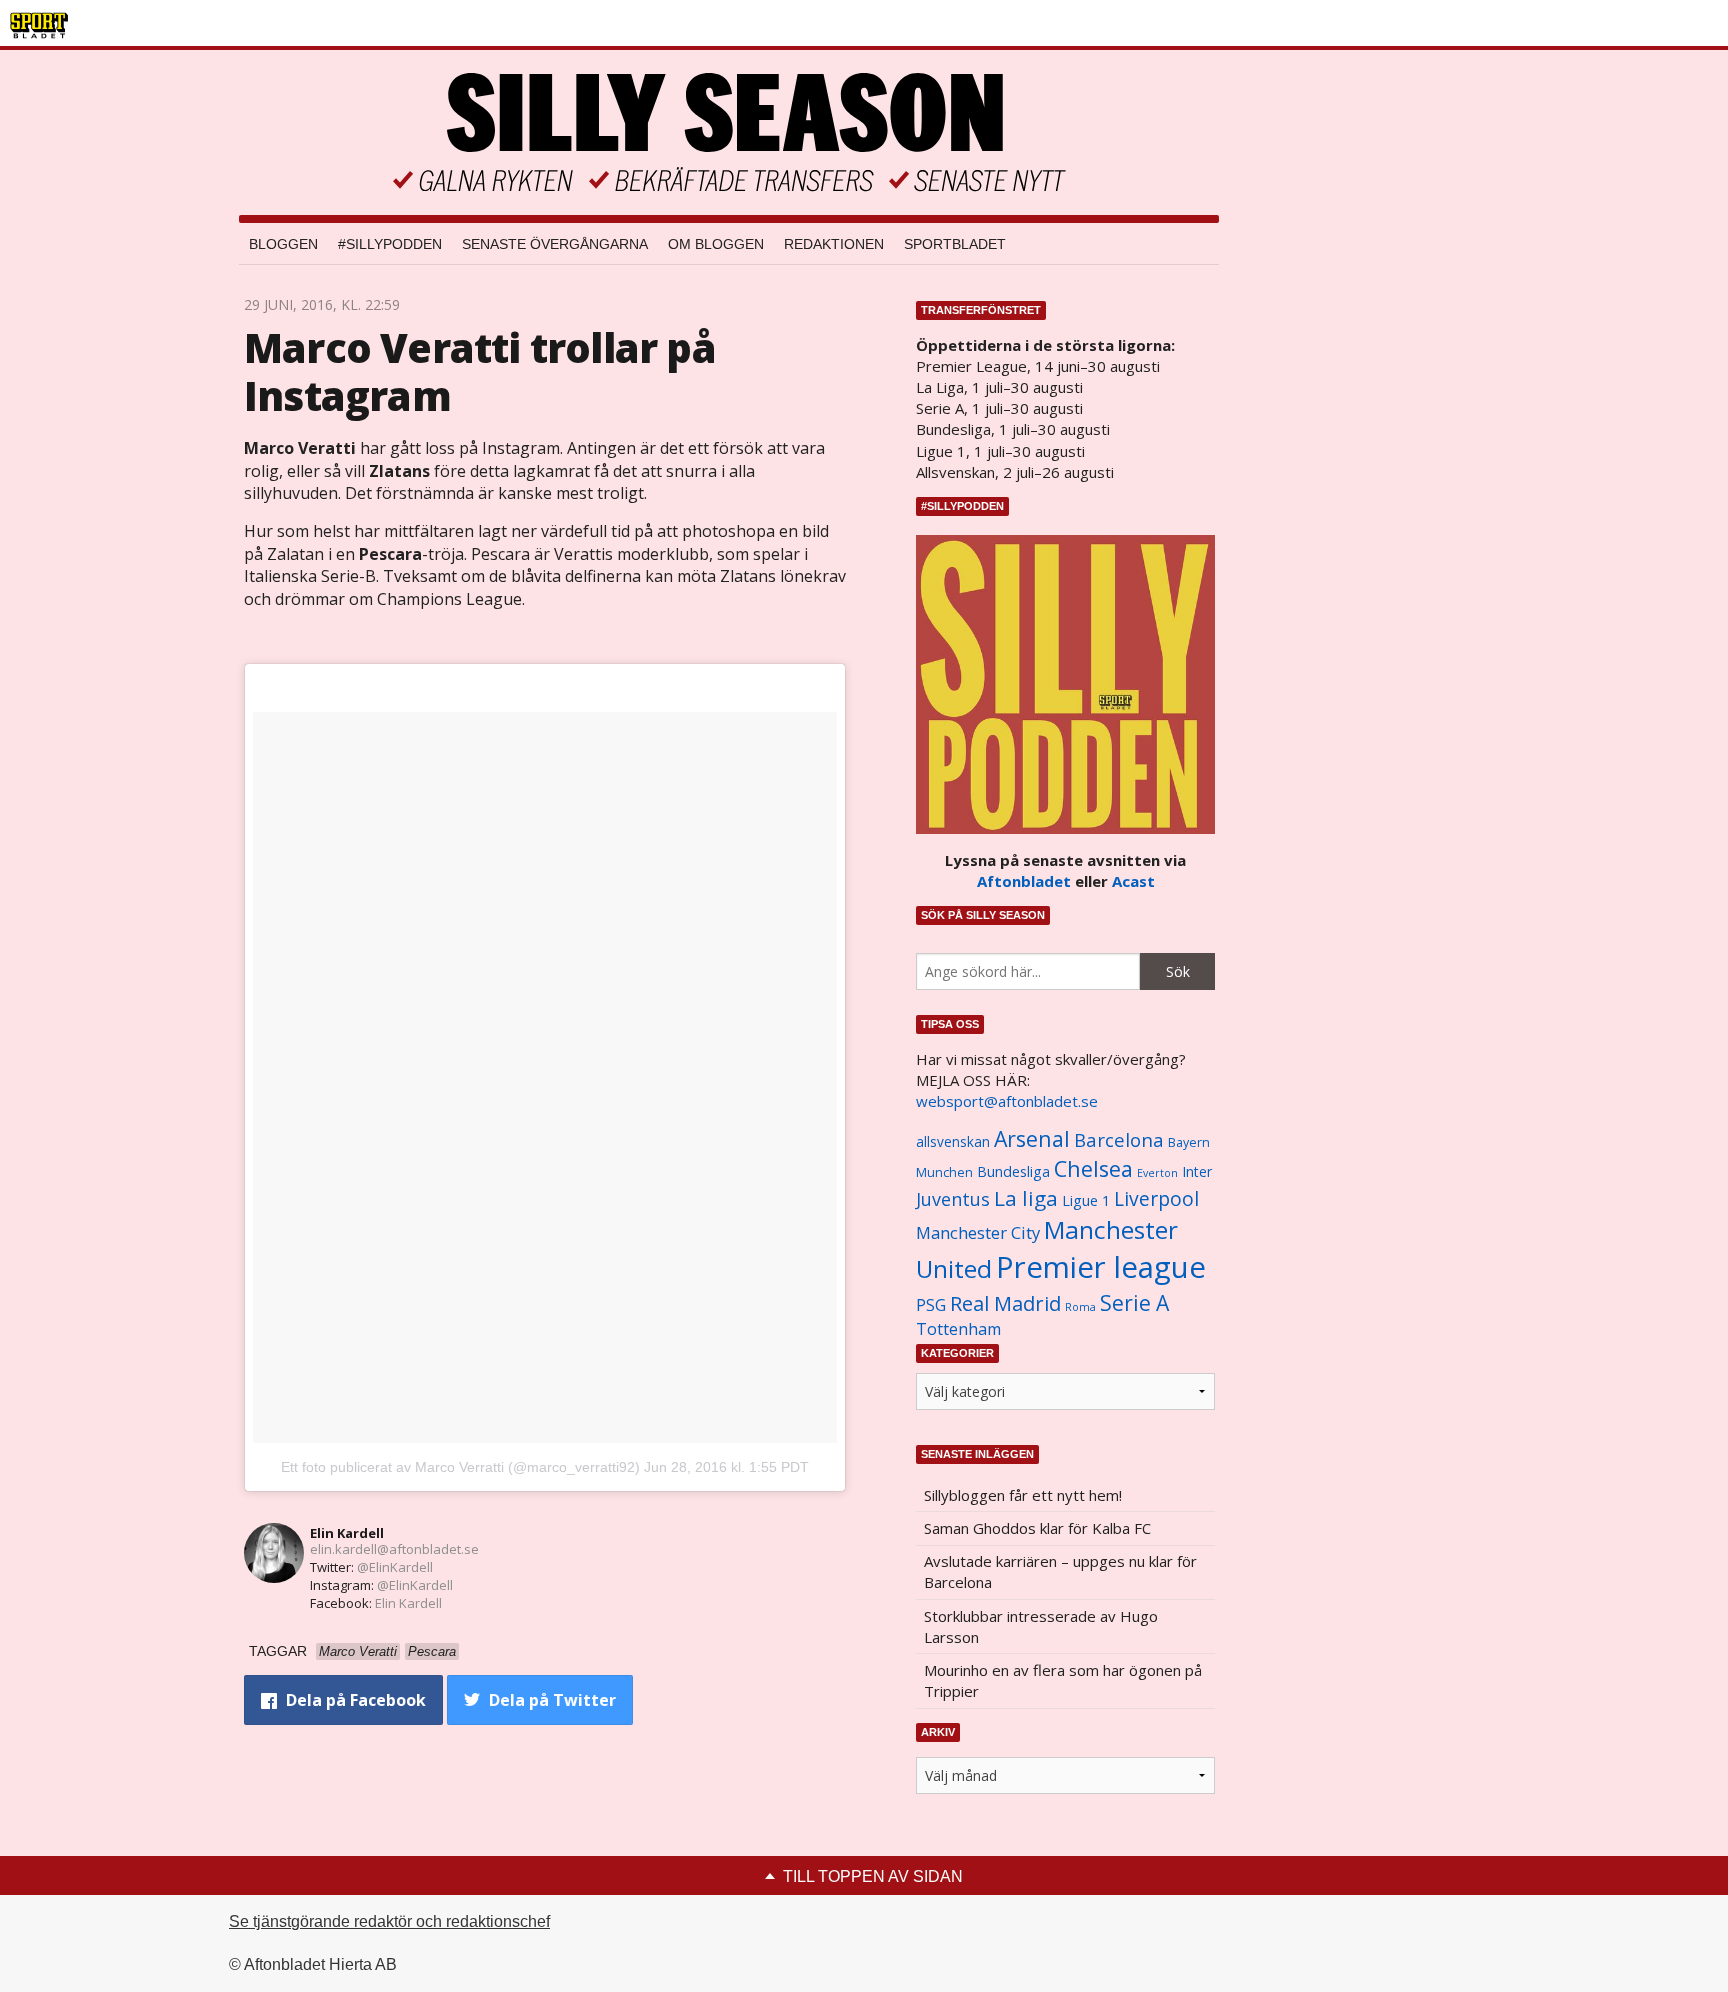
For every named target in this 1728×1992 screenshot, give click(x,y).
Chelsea (1093, 1168)
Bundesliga (1013, 1171)
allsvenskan (953, 1142)
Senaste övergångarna (555, 244)
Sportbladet (955, 244)
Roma (1080, 1307)
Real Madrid (1005, 1303)
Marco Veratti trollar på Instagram (480, 371)
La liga (1026, 1198)
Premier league (1101, 1267)
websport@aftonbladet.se (1007, 1101)
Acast (1133, 881)
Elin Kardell (347, 1533)
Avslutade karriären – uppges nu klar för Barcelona (1060, 1571)
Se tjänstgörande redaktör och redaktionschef (389, 1921)
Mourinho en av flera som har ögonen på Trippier (1063, 1680)
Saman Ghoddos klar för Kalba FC (1037, 1528)
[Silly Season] (729, 132)
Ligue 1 (1086, 1200)
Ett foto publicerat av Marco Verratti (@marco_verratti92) (460, 1467)
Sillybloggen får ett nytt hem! (1023, 1495)
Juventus (953, 1199)
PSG (931, 1305)
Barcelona (1119, 1139)
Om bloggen (716, 244)
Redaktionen (834, 244)
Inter (1197, 1171)
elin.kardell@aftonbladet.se (394, 1549)
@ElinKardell (395, 1567)
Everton (1157, 1173)
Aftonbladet (1024, 881)
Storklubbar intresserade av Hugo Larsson (1041, 1626)
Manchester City (978, 1232)
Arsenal (1032, 1138)
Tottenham (958, 1329)
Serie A (1134, 1302)
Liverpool (1156, 1198)
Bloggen (283, 244)
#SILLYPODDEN (390, 244)
